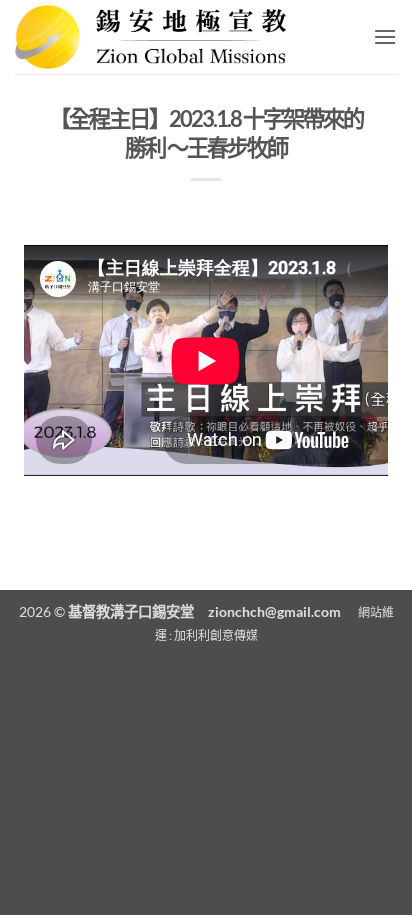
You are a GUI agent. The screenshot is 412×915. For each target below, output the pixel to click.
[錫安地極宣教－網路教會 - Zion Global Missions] (157, 37)
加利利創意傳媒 (216, 635)
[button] (385, 36)
